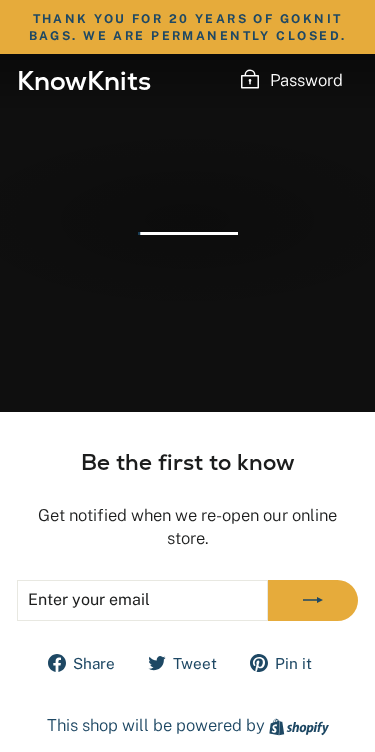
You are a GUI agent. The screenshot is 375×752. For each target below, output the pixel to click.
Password (306, 80)
